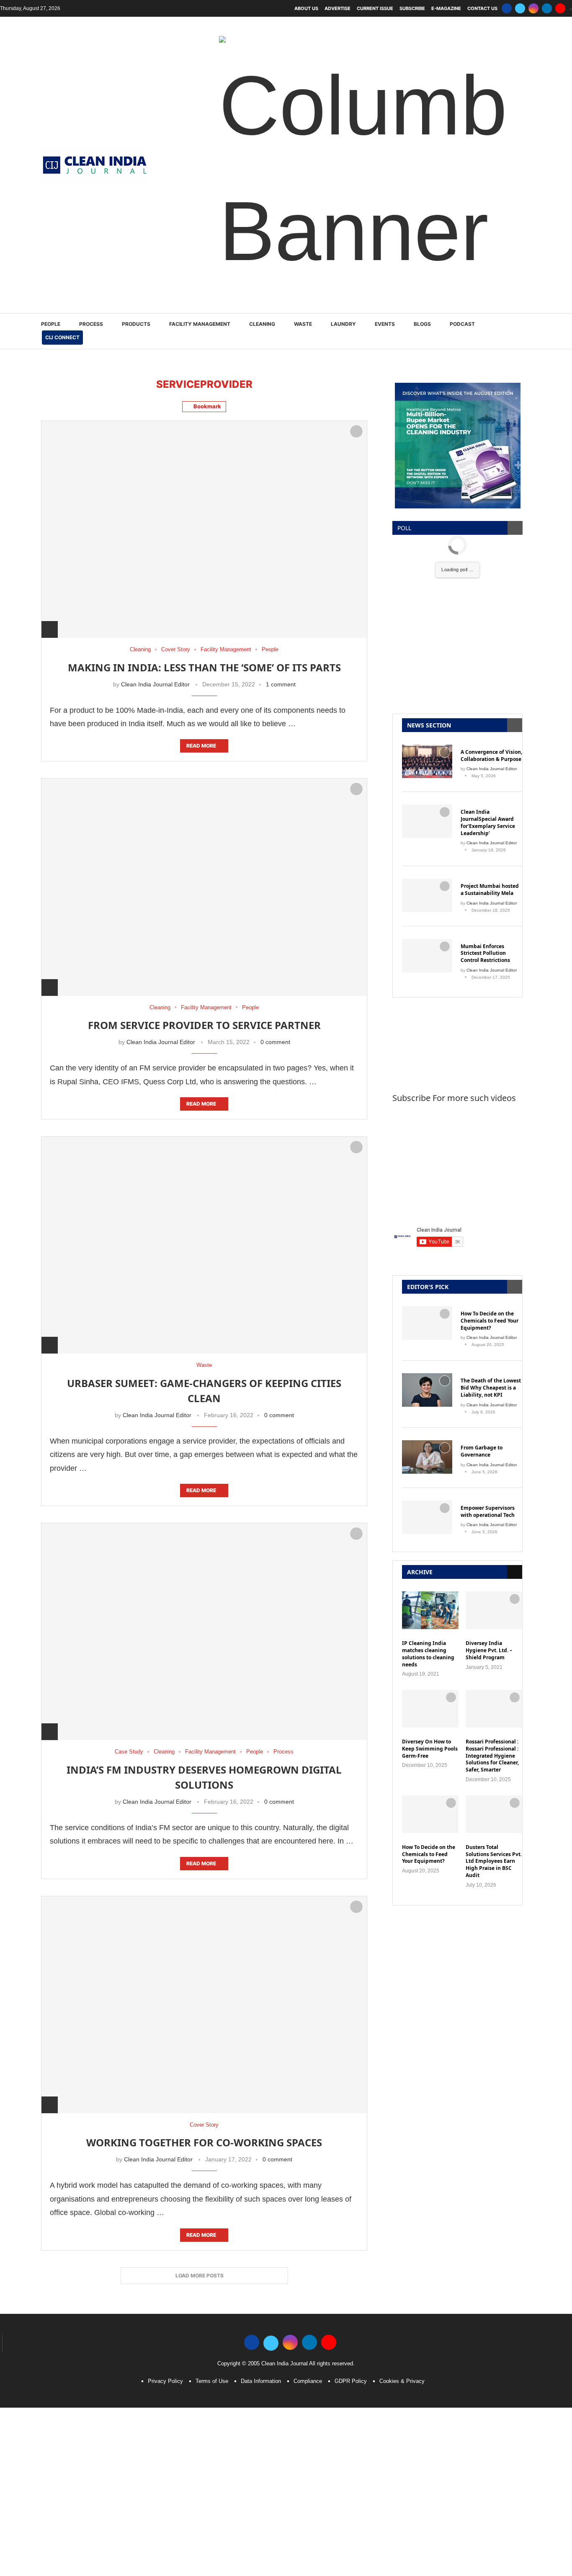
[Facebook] (507, 8)
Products (136, 324)
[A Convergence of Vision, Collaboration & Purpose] (427, 761)
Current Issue (375, 8)
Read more (201, 746)
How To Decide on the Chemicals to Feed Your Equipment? (490, 1321)
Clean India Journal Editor (155, 684)
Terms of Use (212, 2381)
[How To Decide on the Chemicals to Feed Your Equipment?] (427, 1323)
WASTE (303, 324)
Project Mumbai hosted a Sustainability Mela (490, 890)
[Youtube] (560, 8)
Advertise (338, 8)
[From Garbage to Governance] (427, 1457)
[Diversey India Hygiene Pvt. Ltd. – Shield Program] (494, 1610)
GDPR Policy (351, 2381)
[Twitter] (520, 8)
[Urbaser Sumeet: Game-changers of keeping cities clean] (204, 1245)
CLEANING (262, 324)
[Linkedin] (547, 8)
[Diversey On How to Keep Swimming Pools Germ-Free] (430, 1709)
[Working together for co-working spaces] (204, 2005)
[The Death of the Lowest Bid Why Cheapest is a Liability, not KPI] (427, 1390)
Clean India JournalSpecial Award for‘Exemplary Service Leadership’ (488, 823)
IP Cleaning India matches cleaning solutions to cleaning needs (428, 1654)
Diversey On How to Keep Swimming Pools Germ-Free (430, 1749)
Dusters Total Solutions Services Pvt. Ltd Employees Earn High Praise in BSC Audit (494, 1861)
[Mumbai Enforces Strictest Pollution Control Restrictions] (427, 956)
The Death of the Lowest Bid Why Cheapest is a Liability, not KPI (491, 1388)
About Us (306, 8)
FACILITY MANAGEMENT (200, 324)
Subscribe (412, 8)
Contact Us (482, 8)
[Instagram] (533, 8)
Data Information (261, 2381)
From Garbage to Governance (482, 1451)
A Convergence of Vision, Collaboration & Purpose (491, 756)
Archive (420, 1572)
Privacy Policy (165, 2381)
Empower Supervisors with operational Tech (488, 1512)
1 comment (281, 684)
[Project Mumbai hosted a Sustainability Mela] (427, 895)
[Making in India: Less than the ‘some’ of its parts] (204, 529)
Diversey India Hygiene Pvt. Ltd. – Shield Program (489, 1650)
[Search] (527, 331)
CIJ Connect (62, 337)
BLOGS (422, 324)
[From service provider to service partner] (204, 887)
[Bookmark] (356, 431)
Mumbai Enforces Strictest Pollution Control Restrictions (485, 954)
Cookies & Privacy (402, 2381)
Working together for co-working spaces (204, 2142)
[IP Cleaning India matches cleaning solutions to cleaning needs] (430, 1610)
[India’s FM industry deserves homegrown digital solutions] (204, 1631)
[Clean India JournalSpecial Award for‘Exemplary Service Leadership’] (427, 821)
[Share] (49, 629)
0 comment (275, 1042)
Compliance (308, 2381)
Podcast (462, 324)
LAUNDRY (343, 324)
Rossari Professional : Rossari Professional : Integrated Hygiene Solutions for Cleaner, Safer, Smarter (492, 1756)
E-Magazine (446, 8)
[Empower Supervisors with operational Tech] (427, 1517)
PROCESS (91, 324)
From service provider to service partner (204, 1025)
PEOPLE (51, 324)
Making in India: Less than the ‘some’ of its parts (204, 667)
